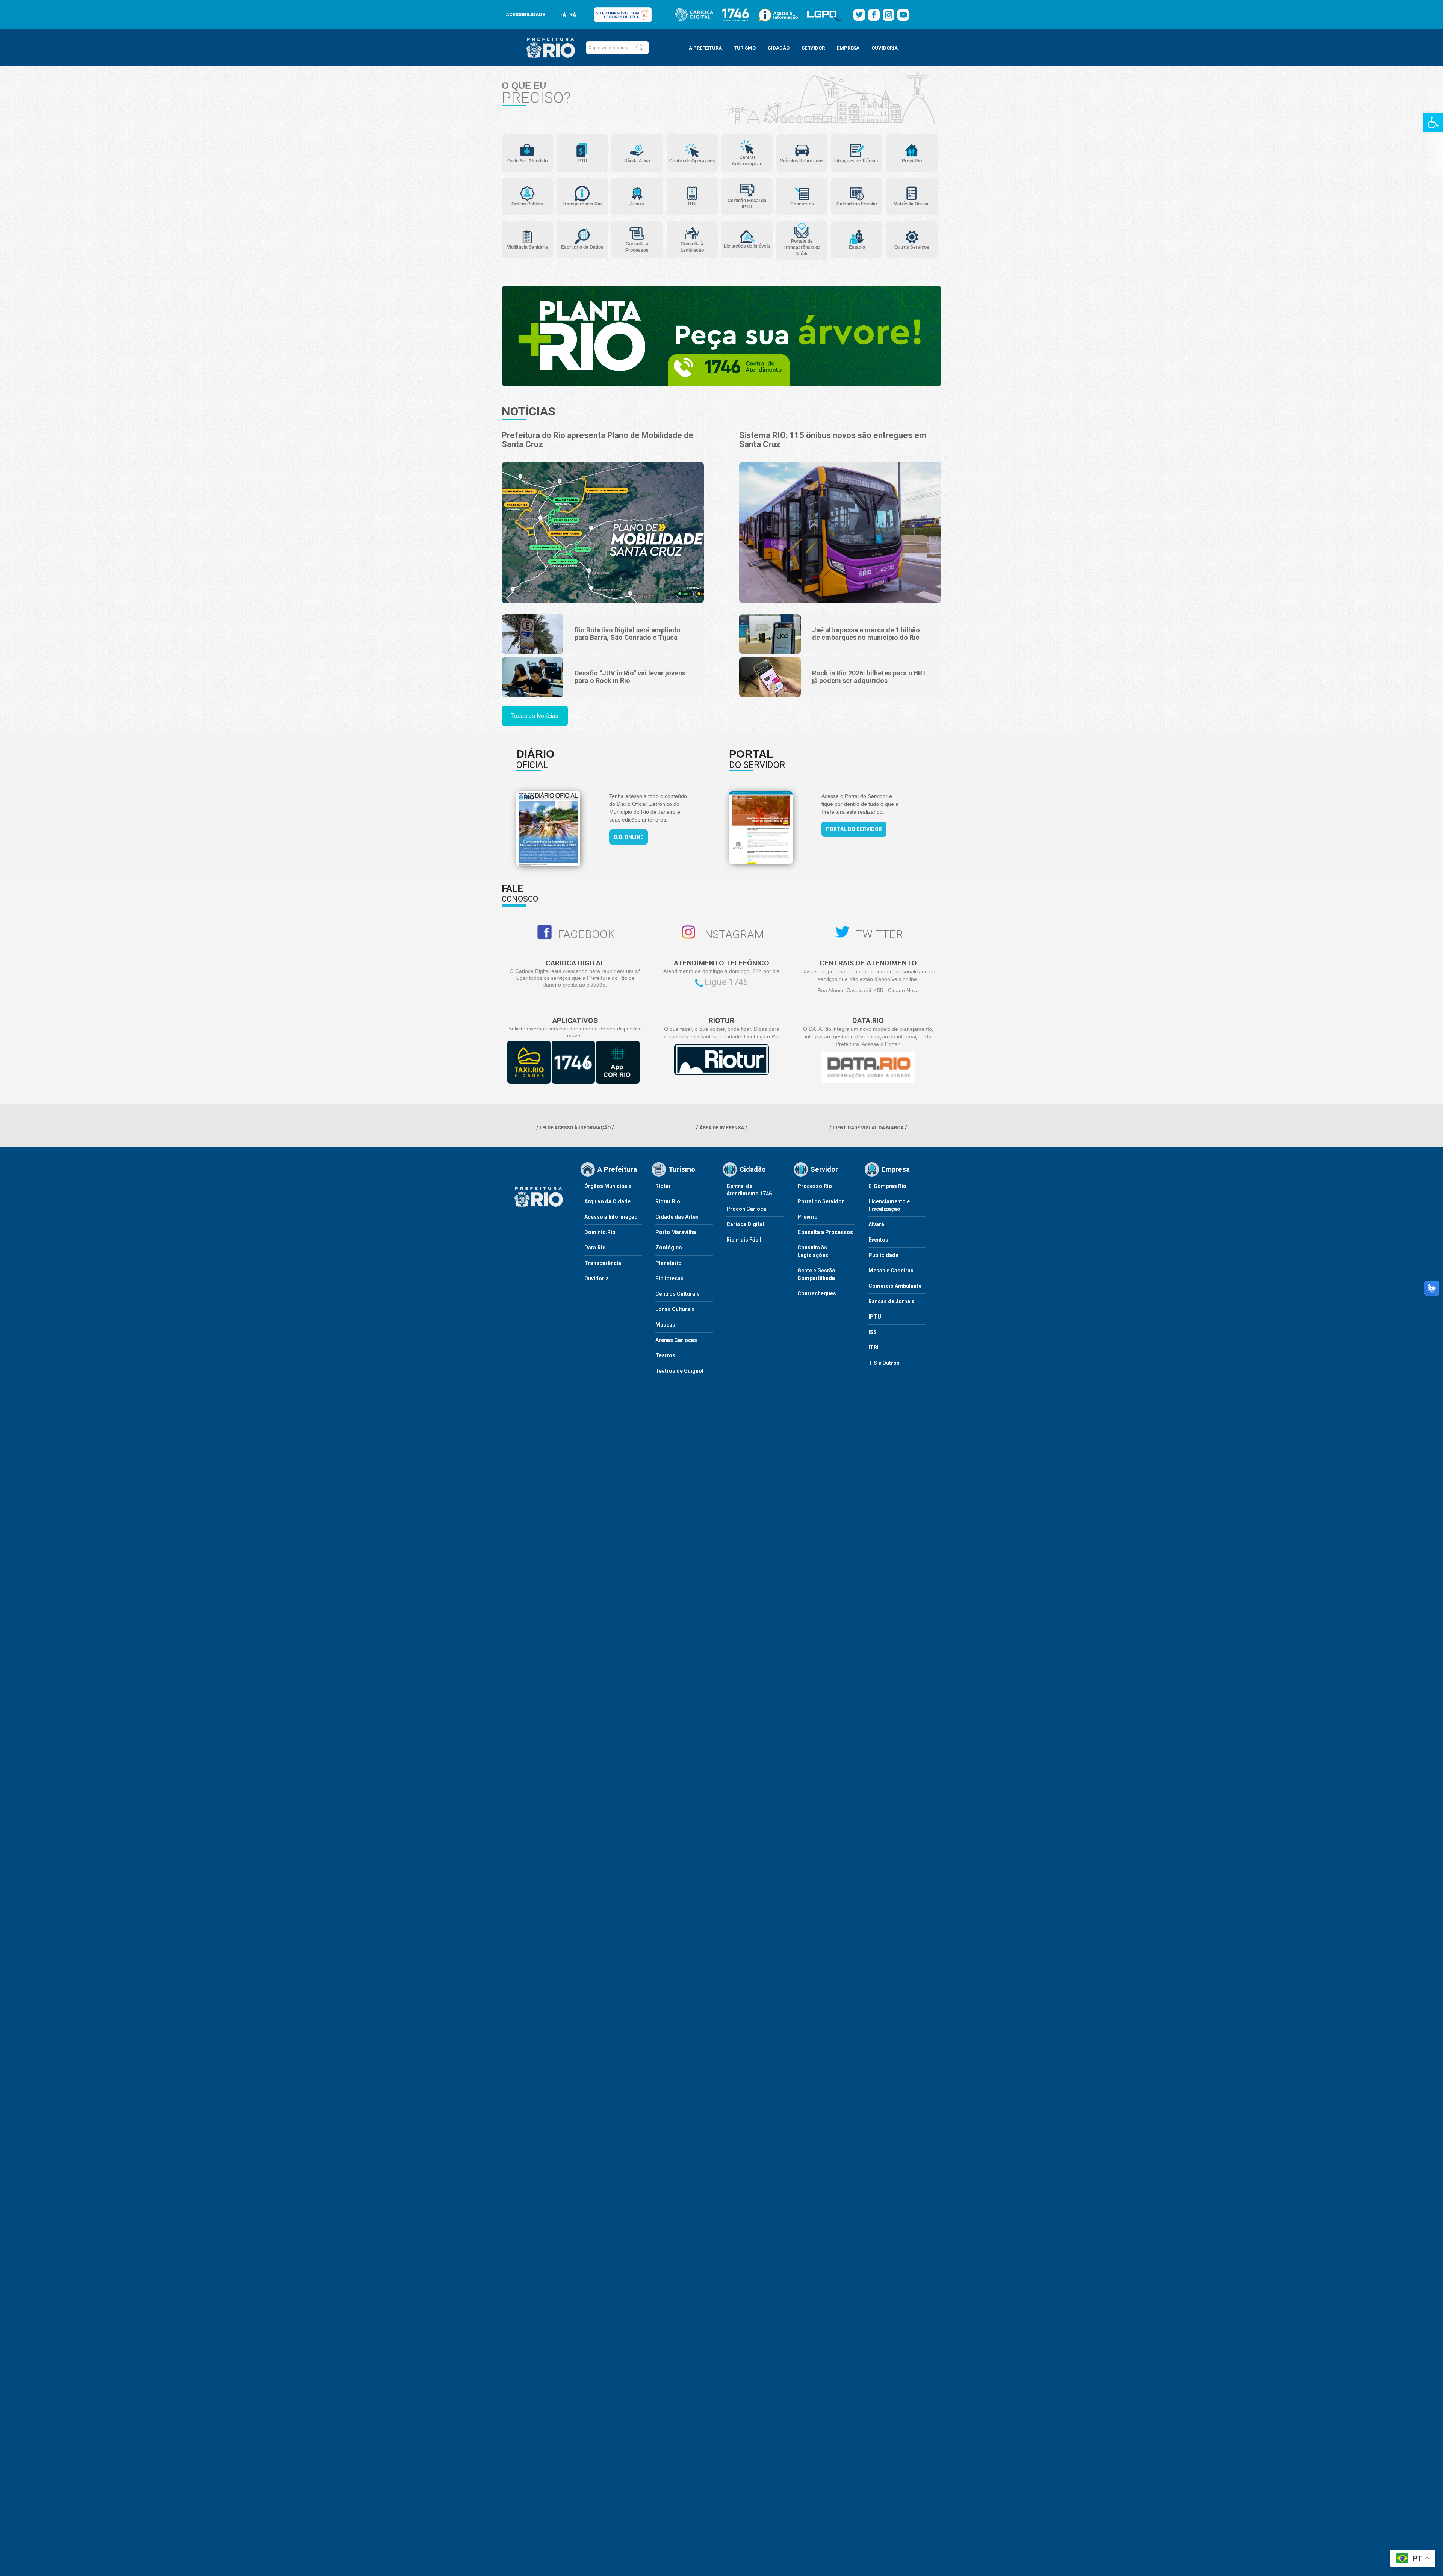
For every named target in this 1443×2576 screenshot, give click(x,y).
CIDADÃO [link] (779, 48)
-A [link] (563, 15)
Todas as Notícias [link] (535, 716)
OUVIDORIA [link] (885, 48)
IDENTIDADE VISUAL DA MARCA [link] (868, 1128)
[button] (640, 48)
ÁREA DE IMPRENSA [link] (722, 1128)
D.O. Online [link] (628, 837)
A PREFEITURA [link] (705, 48)
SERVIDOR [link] (813, 48)
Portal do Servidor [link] (854, 829)
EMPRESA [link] (848, 48)
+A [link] (573, 15)
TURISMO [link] (745, 48)
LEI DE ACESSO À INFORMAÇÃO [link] (575, 1128)
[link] (1433, 122)
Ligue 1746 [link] (726, 982)
